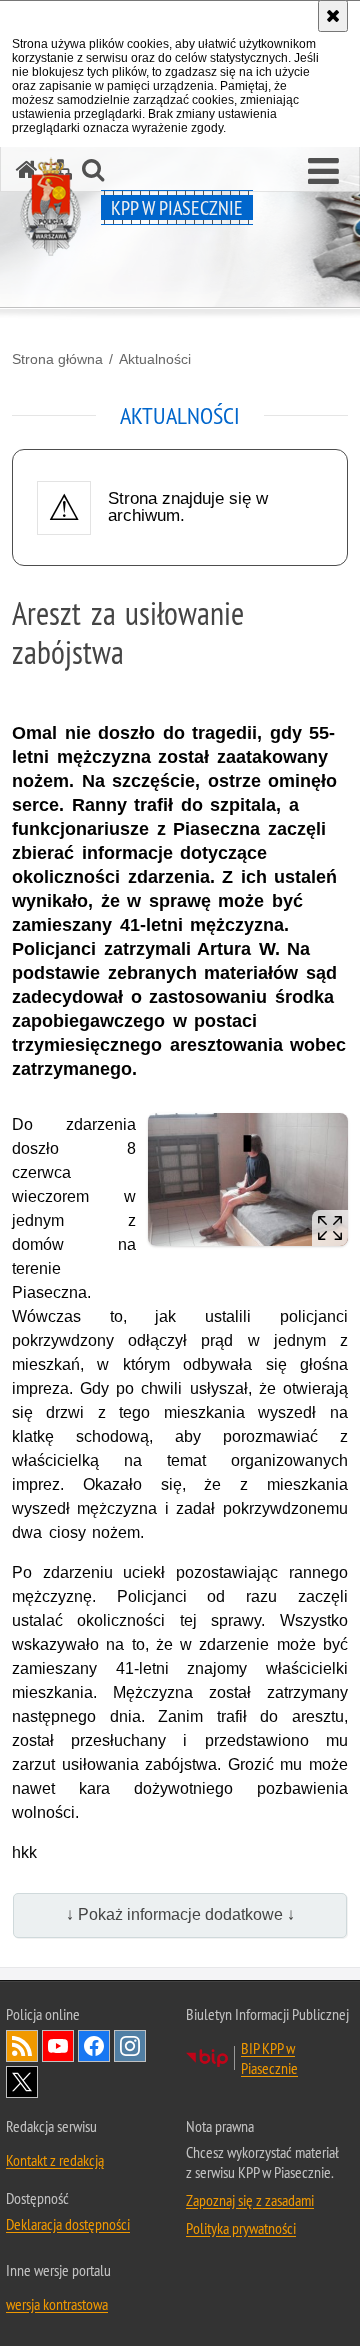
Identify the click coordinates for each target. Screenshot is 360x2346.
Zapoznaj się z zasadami (250, 2200)
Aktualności (155, 359)
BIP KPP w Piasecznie (269, 2058)
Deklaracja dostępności (68, 2224)
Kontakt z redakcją (55, 2160)
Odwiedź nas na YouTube (58, 2046)
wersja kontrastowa (57, 2304)
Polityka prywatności (241, 2228)
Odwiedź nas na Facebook (94, 2046)
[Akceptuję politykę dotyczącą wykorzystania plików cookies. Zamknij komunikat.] (333, 16)
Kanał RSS (22, 2046)
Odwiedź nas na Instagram (130, 2046)
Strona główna (57, 359)
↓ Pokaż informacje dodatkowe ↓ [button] (180, 1914)
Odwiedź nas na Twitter (22, 2082)
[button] (323, 172)
